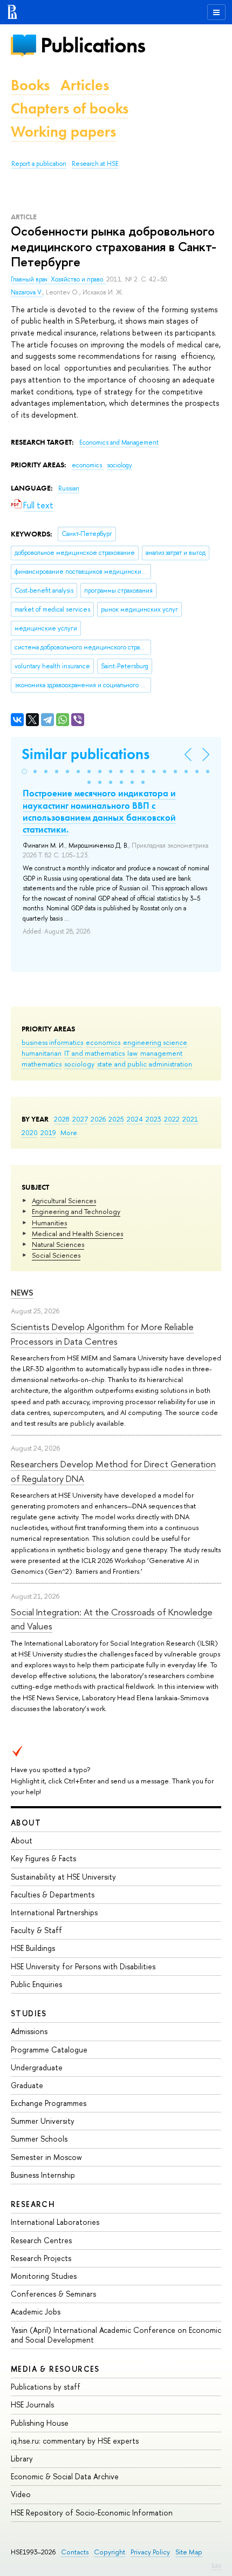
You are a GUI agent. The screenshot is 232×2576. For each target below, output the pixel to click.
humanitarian (42, 1053)
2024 (135, 1119)
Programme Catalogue (49, 2050)
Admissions (29, 2031)
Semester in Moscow (46, 2157)
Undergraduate (37, 2067)
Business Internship (43, 2175)
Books (30, 85)
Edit (216, 2566)
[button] (24, 772)
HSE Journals (32, 2404)
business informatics (52, 1042)
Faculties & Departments (53, 1894)
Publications (93, 45)
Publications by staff (46, 2387)
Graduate (27, 2085)
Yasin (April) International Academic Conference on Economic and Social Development (116, 2335)
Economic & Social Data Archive (65, 2476)
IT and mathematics (94, 1053)
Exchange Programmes (49, 2103)
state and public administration (145, 1064)
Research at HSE (95, 164)
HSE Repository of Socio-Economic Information (92, 2513)
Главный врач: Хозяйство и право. (59, 279)
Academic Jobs (36, 2312)
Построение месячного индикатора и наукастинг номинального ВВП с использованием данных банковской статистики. (99, 811)
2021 (190, 1119)
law (132, 1053)
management (161, 1053)
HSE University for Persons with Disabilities (83, 1966)
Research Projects (41, 2258)
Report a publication (39, 164)
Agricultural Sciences (64, 1200)
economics (103, 1042)
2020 (30, 1132)
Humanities (49, 1223)
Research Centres (41, 2240)
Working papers (63, 132)
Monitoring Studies (44, 2276)
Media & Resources (55, 2369)
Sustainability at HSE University (63, 1877)
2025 (116, 1119)
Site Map (189, 2552)
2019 (48, 1132)
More (69, 1132)
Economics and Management (119, 442)
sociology (79, 1064)
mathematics (42, 1064)
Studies (29, 2013)
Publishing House (40, 2423)
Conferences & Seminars (53, 2294)
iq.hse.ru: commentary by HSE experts (75, 2441)
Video (21, 2494)
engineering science (155, 1042)
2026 (98, 1119)
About (26, 1823)
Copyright (110, 2552)
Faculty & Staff (36, 1930)
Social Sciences (56, 1255)
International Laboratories (55, 2222)
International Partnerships (54, 1912)
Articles (85, 85)
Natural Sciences (58, 1244)
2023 (153, 1119)
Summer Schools (39, 2139)
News (22, 1293)
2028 (62, 1119)
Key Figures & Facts (43, 1858)
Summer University (43, 2121)
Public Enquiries (36, 1984)
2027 (80, 1119)
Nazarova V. (27, 292)
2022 (172, 1119)
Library (22, 2458)
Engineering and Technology (76, 1211)
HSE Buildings (33, 1948)
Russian (69, 488)
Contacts (75, 2552)
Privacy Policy (150, 2552)
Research (33, 2204)
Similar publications (86, 754)
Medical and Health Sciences (77, 1233)
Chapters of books (70, 108)
